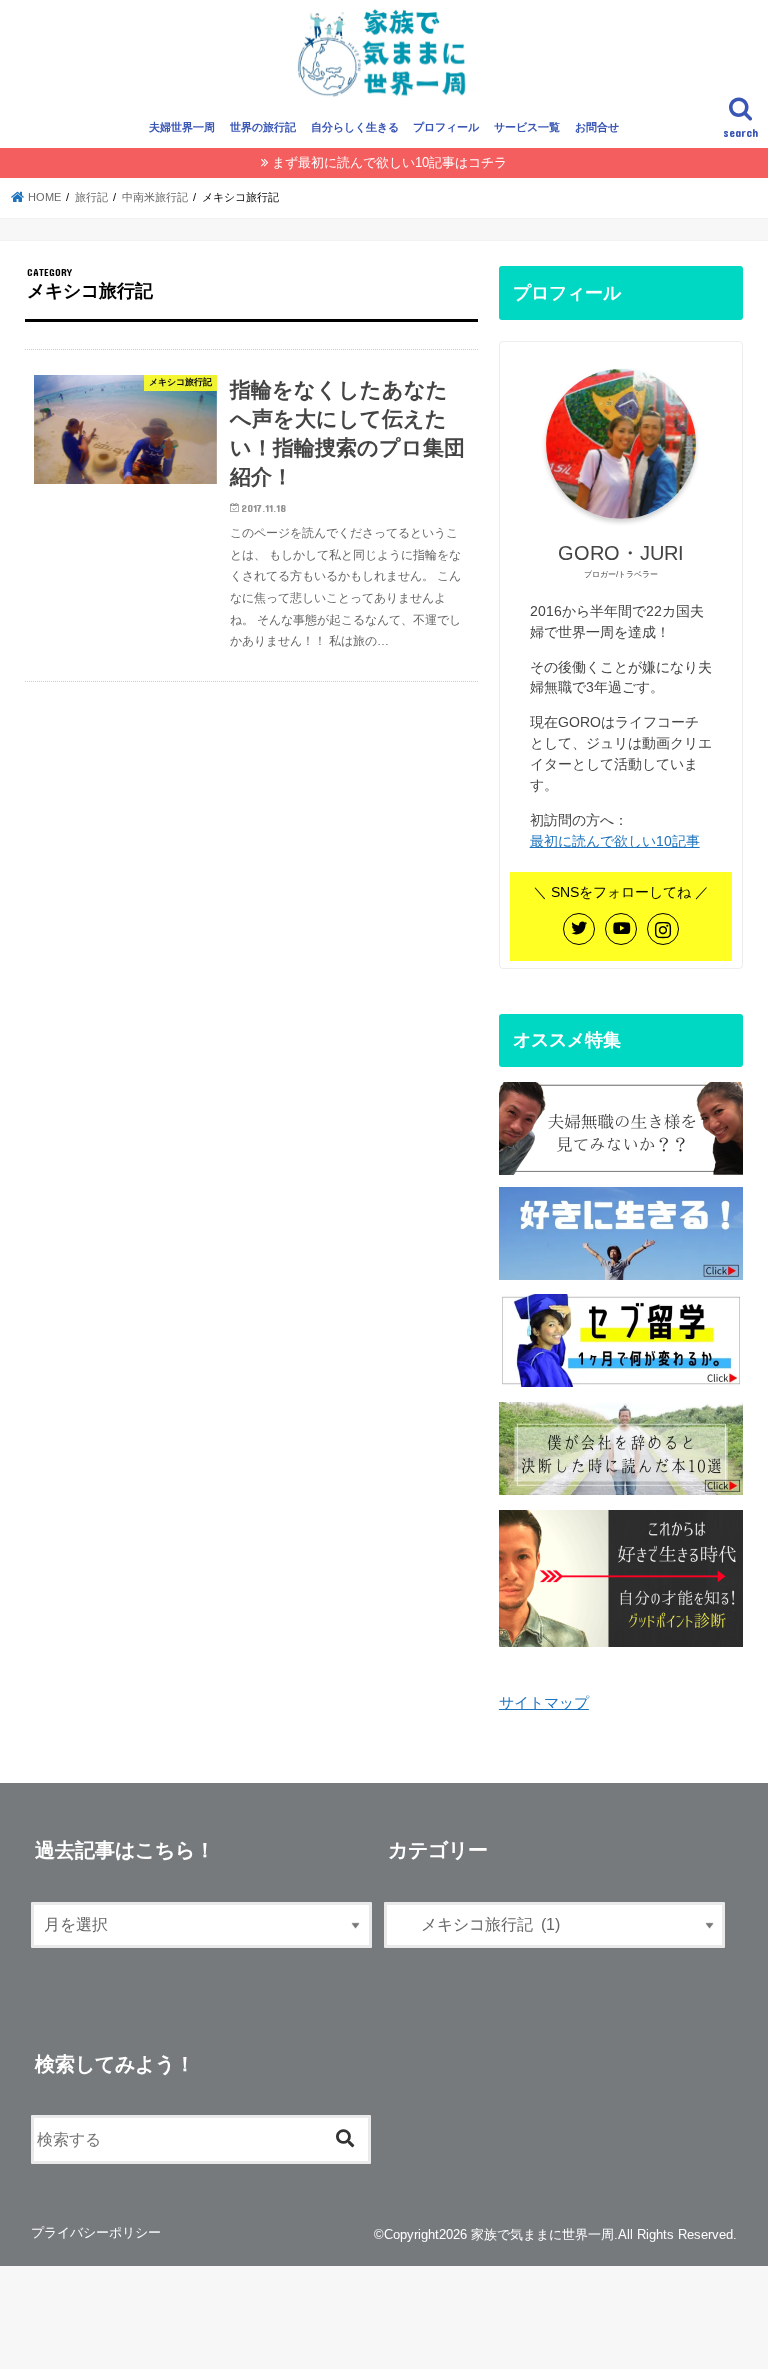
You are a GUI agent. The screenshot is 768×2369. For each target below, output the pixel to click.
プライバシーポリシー (96, 2233)
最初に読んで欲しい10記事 (615, 841)
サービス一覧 (527, 127)
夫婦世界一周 (182, 127)
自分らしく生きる (355, 127)
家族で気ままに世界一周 (542, 2234)
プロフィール (446, 127)
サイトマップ (544, 1703)
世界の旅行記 (263, 127)
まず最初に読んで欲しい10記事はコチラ (389, 162)
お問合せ (597, 127)
